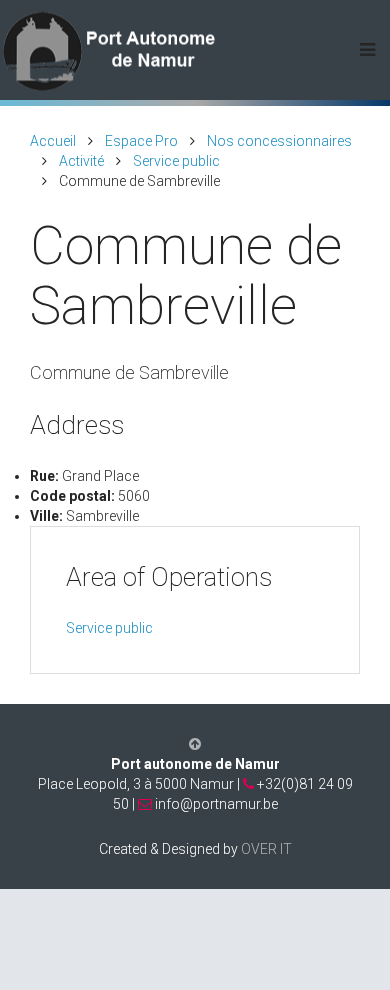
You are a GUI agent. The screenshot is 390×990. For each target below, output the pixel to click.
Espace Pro (141, 141)
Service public (176, 161)
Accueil (53, 141)
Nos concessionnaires (279, 141)
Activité (81, 161)
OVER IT (266, 849)
